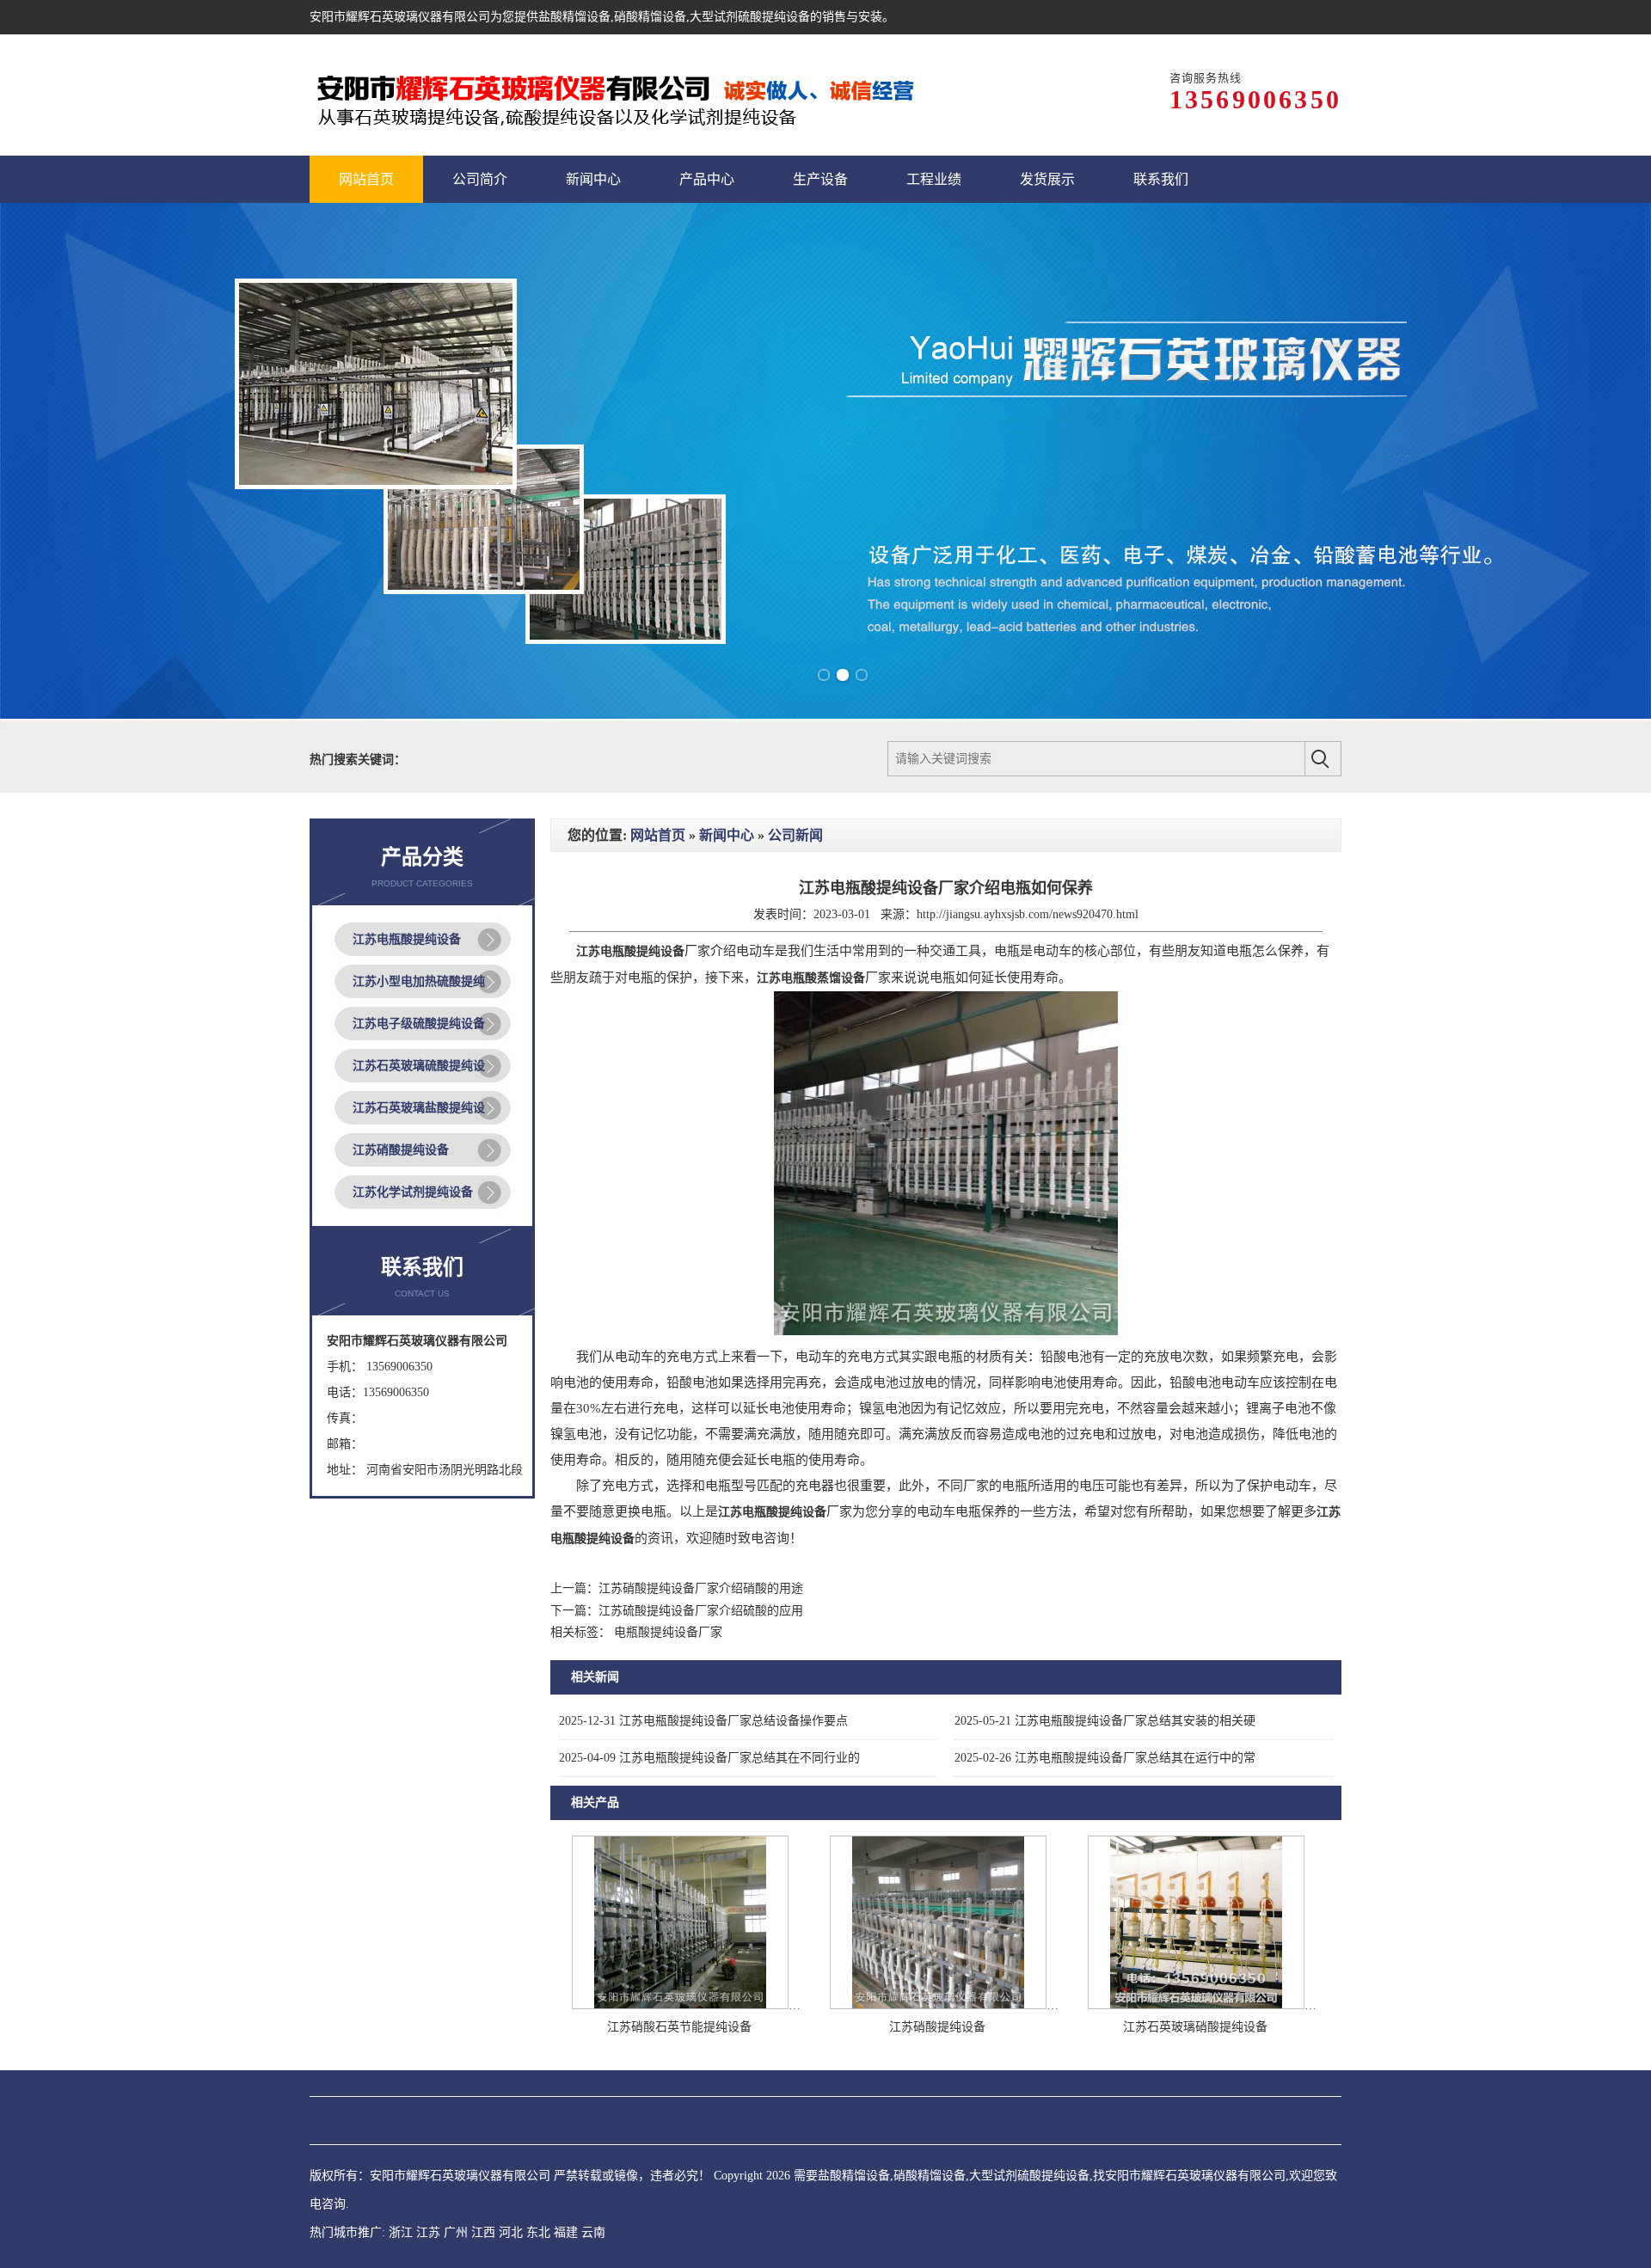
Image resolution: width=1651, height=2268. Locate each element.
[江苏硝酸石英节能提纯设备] (680, 2005)
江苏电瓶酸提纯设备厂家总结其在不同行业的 (709, 1758)
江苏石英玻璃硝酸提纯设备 (1195, 2027)
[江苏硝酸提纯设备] (938, 2005)
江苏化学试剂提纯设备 (413, 1192)
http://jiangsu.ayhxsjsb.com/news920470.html (1028, 914)
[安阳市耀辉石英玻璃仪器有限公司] (651, 95)
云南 (593, 2232)
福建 (566, 2232)
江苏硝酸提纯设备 (401, 1150)
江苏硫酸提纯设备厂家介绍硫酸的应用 (701, 1611)
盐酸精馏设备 (574, 17)
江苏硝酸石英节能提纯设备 (679, 2027)
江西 (483, 2232)
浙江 (401, 2232)
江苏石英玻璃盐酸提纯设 (419, 1108)
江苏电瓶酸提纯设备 (407, 939)
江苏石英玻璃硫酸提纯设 (419, 1066)
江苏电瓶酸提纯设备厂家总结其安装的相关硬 (1105, 1721)
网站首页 (658, 835)
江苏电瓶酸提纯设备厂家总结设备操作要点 (703, 1721)
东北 (538, 2232)
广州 (456, 2232)
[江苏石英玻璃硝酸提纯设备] (1196, 2005)
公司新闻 (795, 835)
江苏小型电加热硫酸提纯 (419, 981)
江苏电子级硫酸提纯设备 (419, 1024)
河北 (511, 2232)
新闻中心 (727, 835)
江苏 (428, 2232)
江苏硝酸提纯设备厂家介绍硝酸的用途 (701, 1588)
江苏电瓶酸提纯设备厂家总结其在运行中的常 (1105, 1758)
